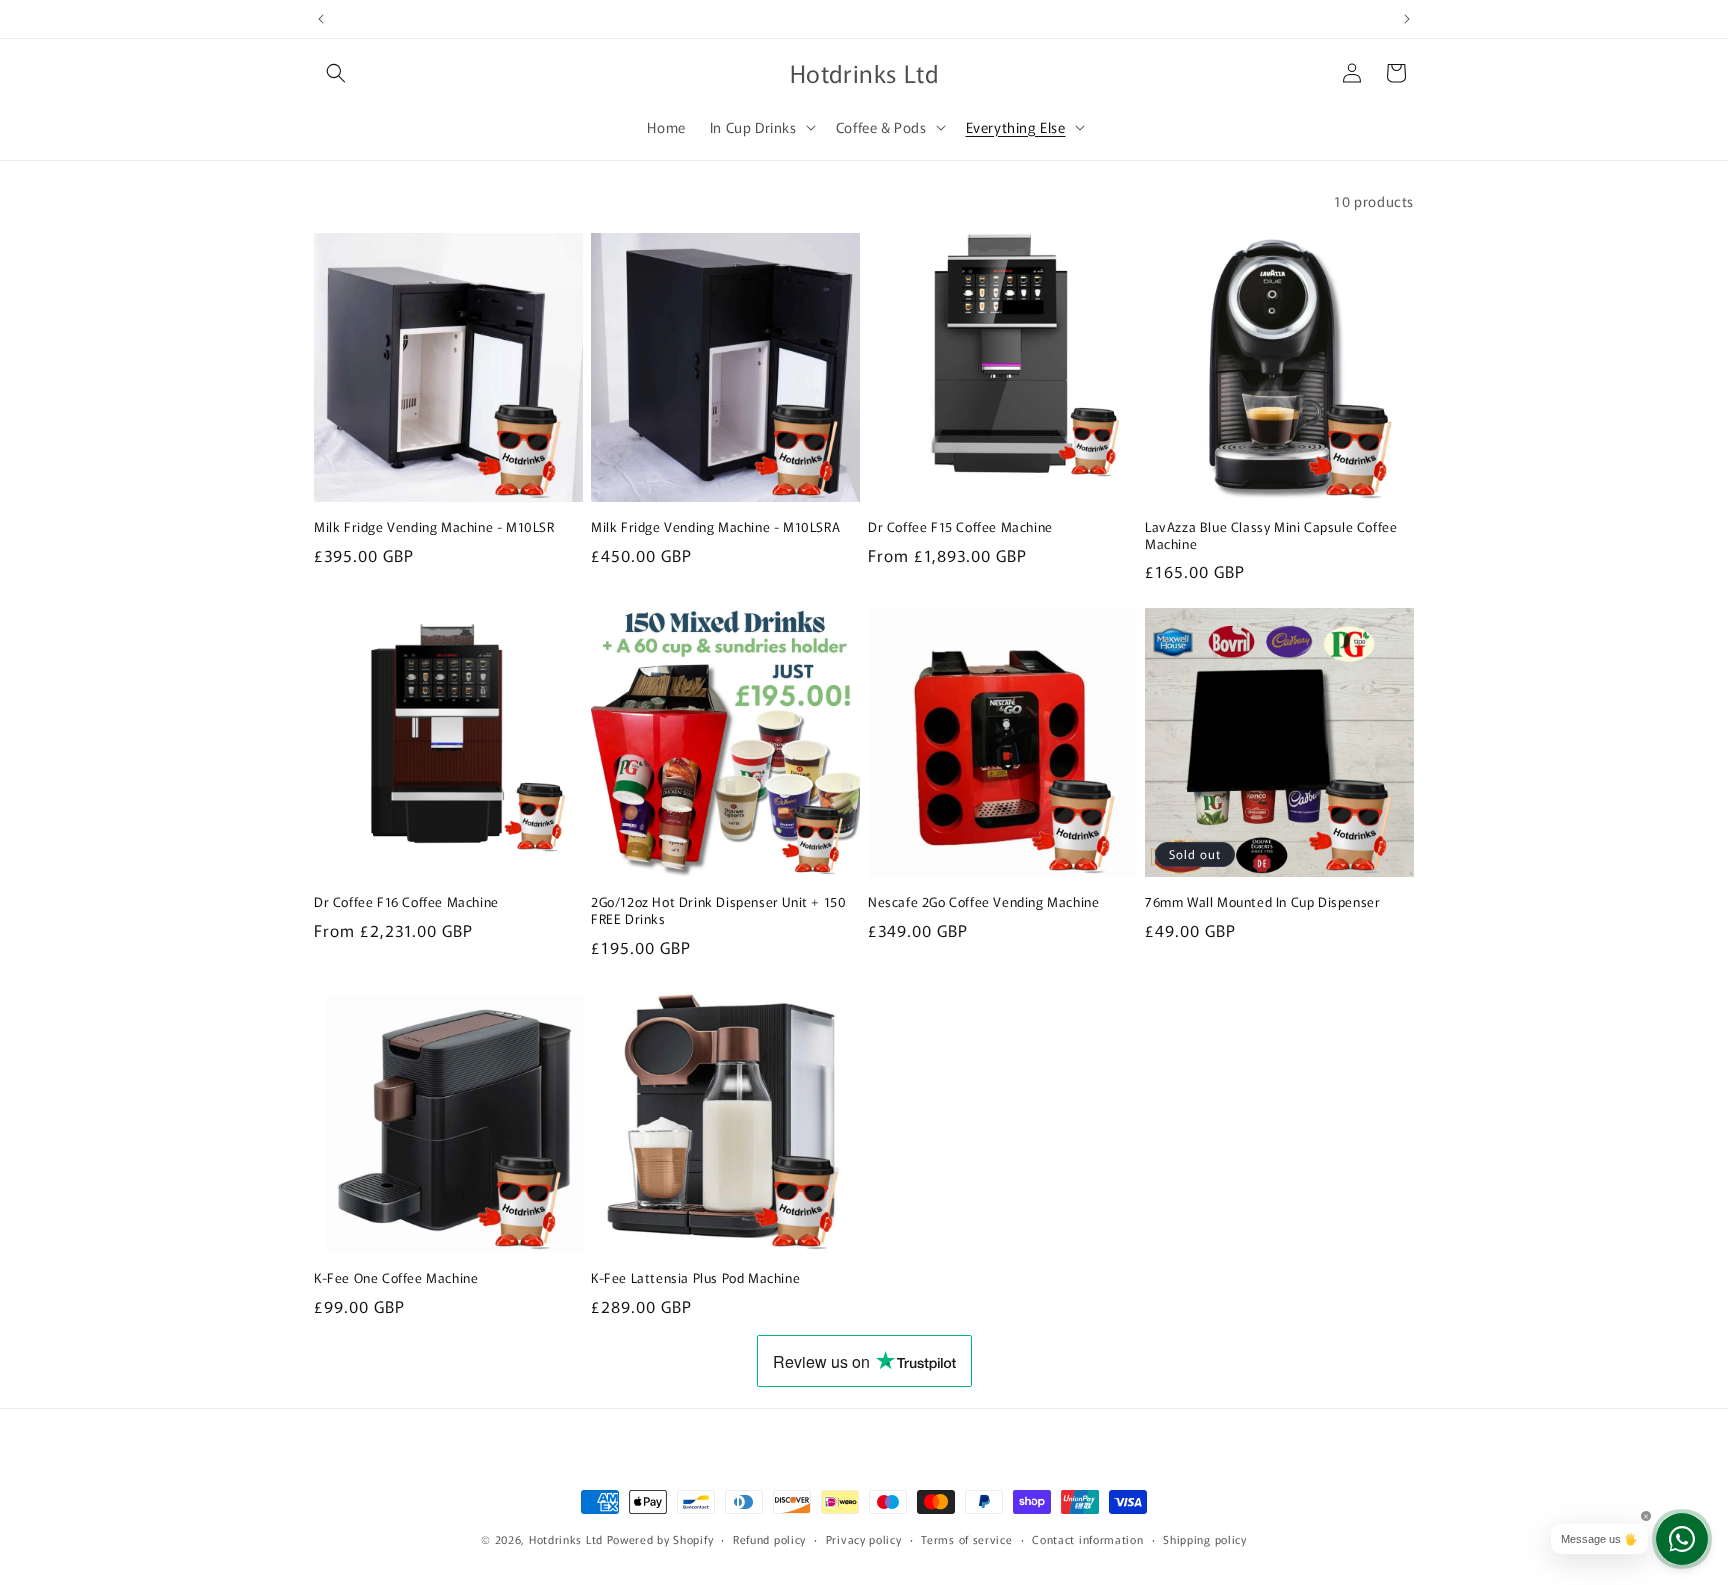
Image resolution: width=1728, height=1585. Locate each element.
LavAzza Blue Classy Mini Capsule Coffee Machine (1271, 536)
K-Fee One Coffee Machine (396, 1278)
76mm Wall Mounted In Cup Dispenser (1262, 902)
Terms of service (966, 1538)
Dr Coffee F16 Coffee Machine (406, 902)
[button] (336, 73)
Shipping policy (1205, 1538)
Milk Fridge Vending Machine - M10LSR (434, 527)
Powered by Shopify (660, 1539)
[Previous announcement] (321, 19)
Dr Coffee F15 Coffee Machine (960, 527)
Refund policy (769, 1538)
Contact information (1087, 1538)
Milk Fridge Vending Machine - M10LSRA (715, 527)
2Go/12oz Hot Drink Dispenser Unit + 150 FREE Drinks (718, 911)
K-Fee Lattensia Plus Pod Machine (695, 1278)
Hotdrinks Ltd (566, 1539)
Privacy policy (864, 1538)
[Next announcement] (1407, 19)
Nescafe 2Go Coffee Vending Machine (983, 902)
